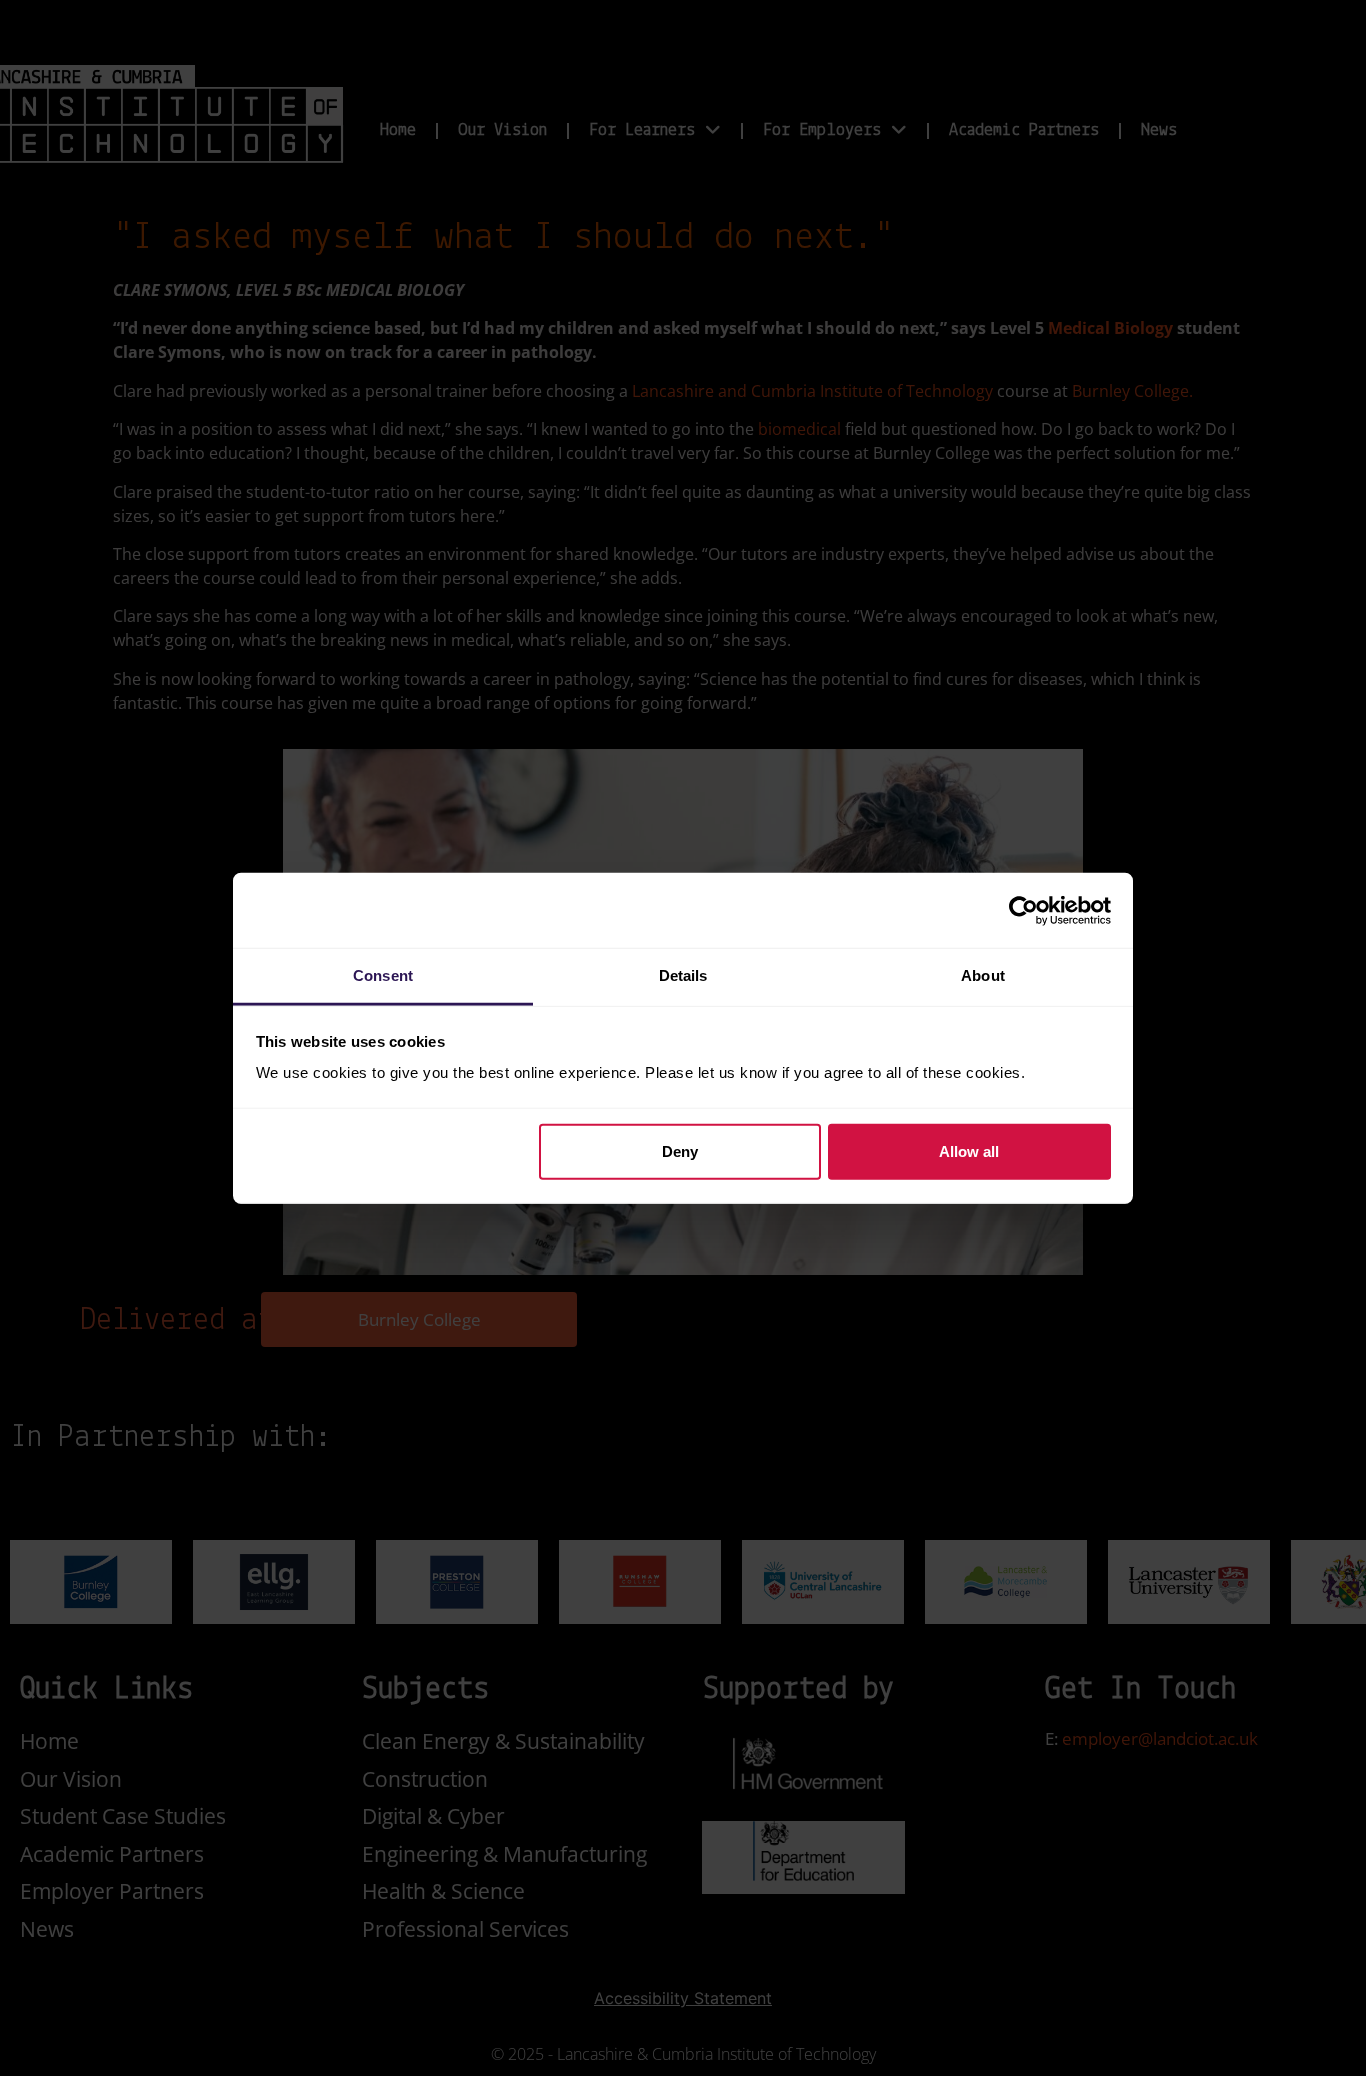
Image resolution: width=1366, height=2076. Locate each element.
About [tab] (983, 975)
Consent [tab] (383, 975)
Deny (680, 1150)
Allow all (969, 1150)
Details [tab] (683, 975)
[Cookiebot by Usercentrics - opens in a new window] (1023, 910)
